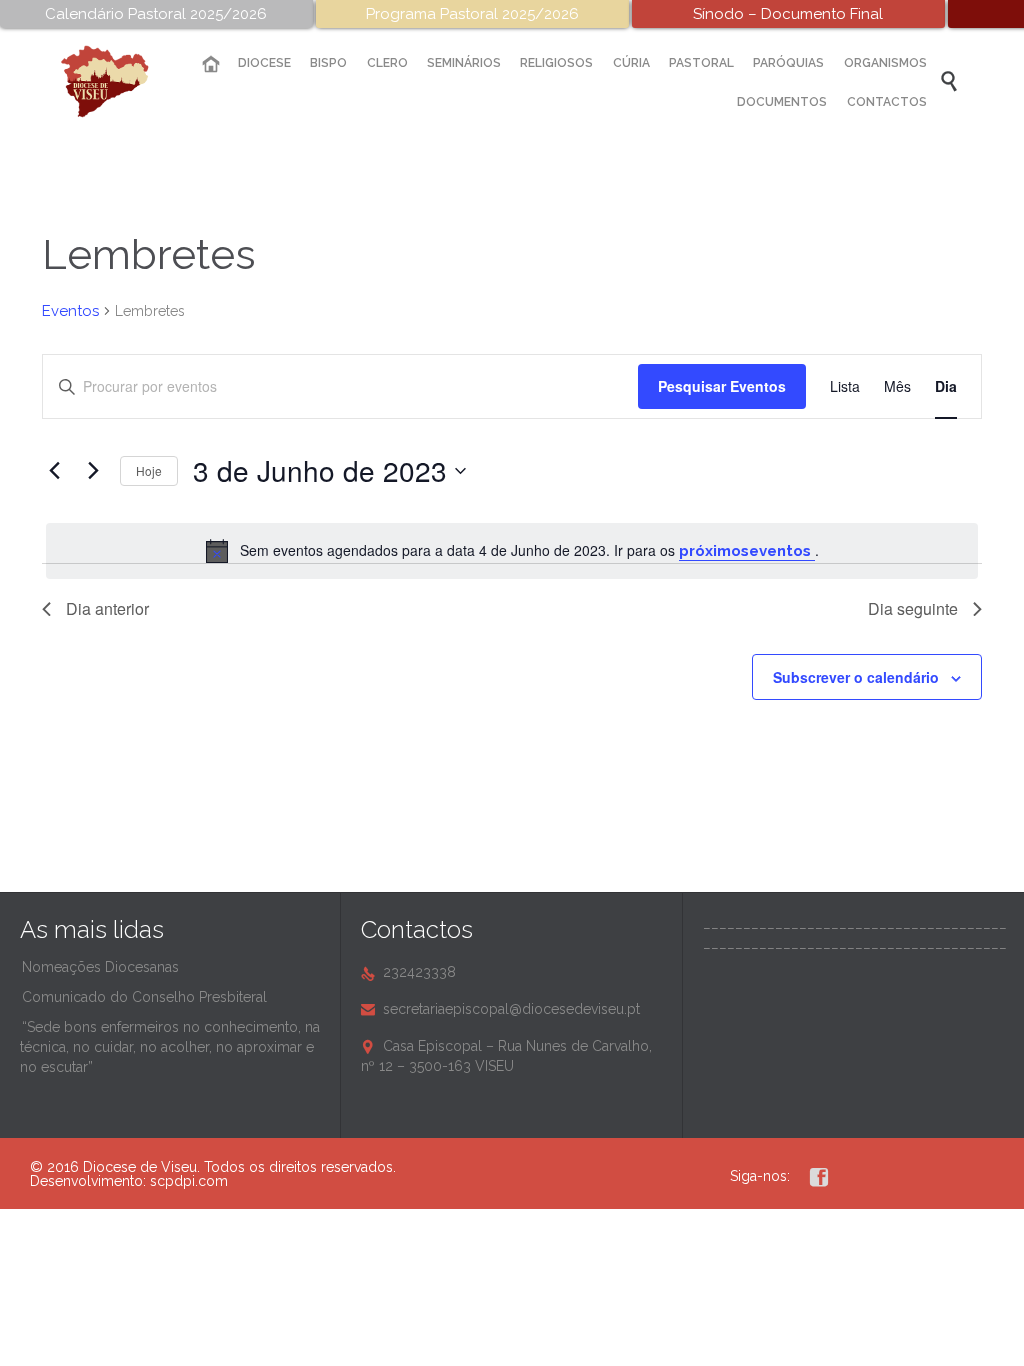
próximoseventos (747, 551)
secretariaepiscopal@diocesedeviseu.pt (500, 1009)
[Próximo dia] (93, 471)
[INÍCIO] (210, 64)
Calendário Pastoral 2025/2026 (156, 14)
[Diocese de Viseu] (120, 81)
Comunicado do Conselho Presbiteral (144, 997)
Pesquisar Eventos (722, 386)
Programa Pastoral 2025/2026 (472, 14)
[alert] (512, 551)
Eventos (70, 311)
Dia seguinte (913, 608)
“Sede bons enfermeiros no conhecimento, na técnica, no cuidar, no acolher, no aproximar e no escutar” (170, 1047)
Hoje (149, 470)
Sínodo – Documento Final (788, 14)
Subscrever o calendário (856, 677)
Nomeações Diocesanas (100, 967)
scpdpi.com (189, 1181)
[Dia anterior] (54, 471)
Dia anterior (107, 608)
